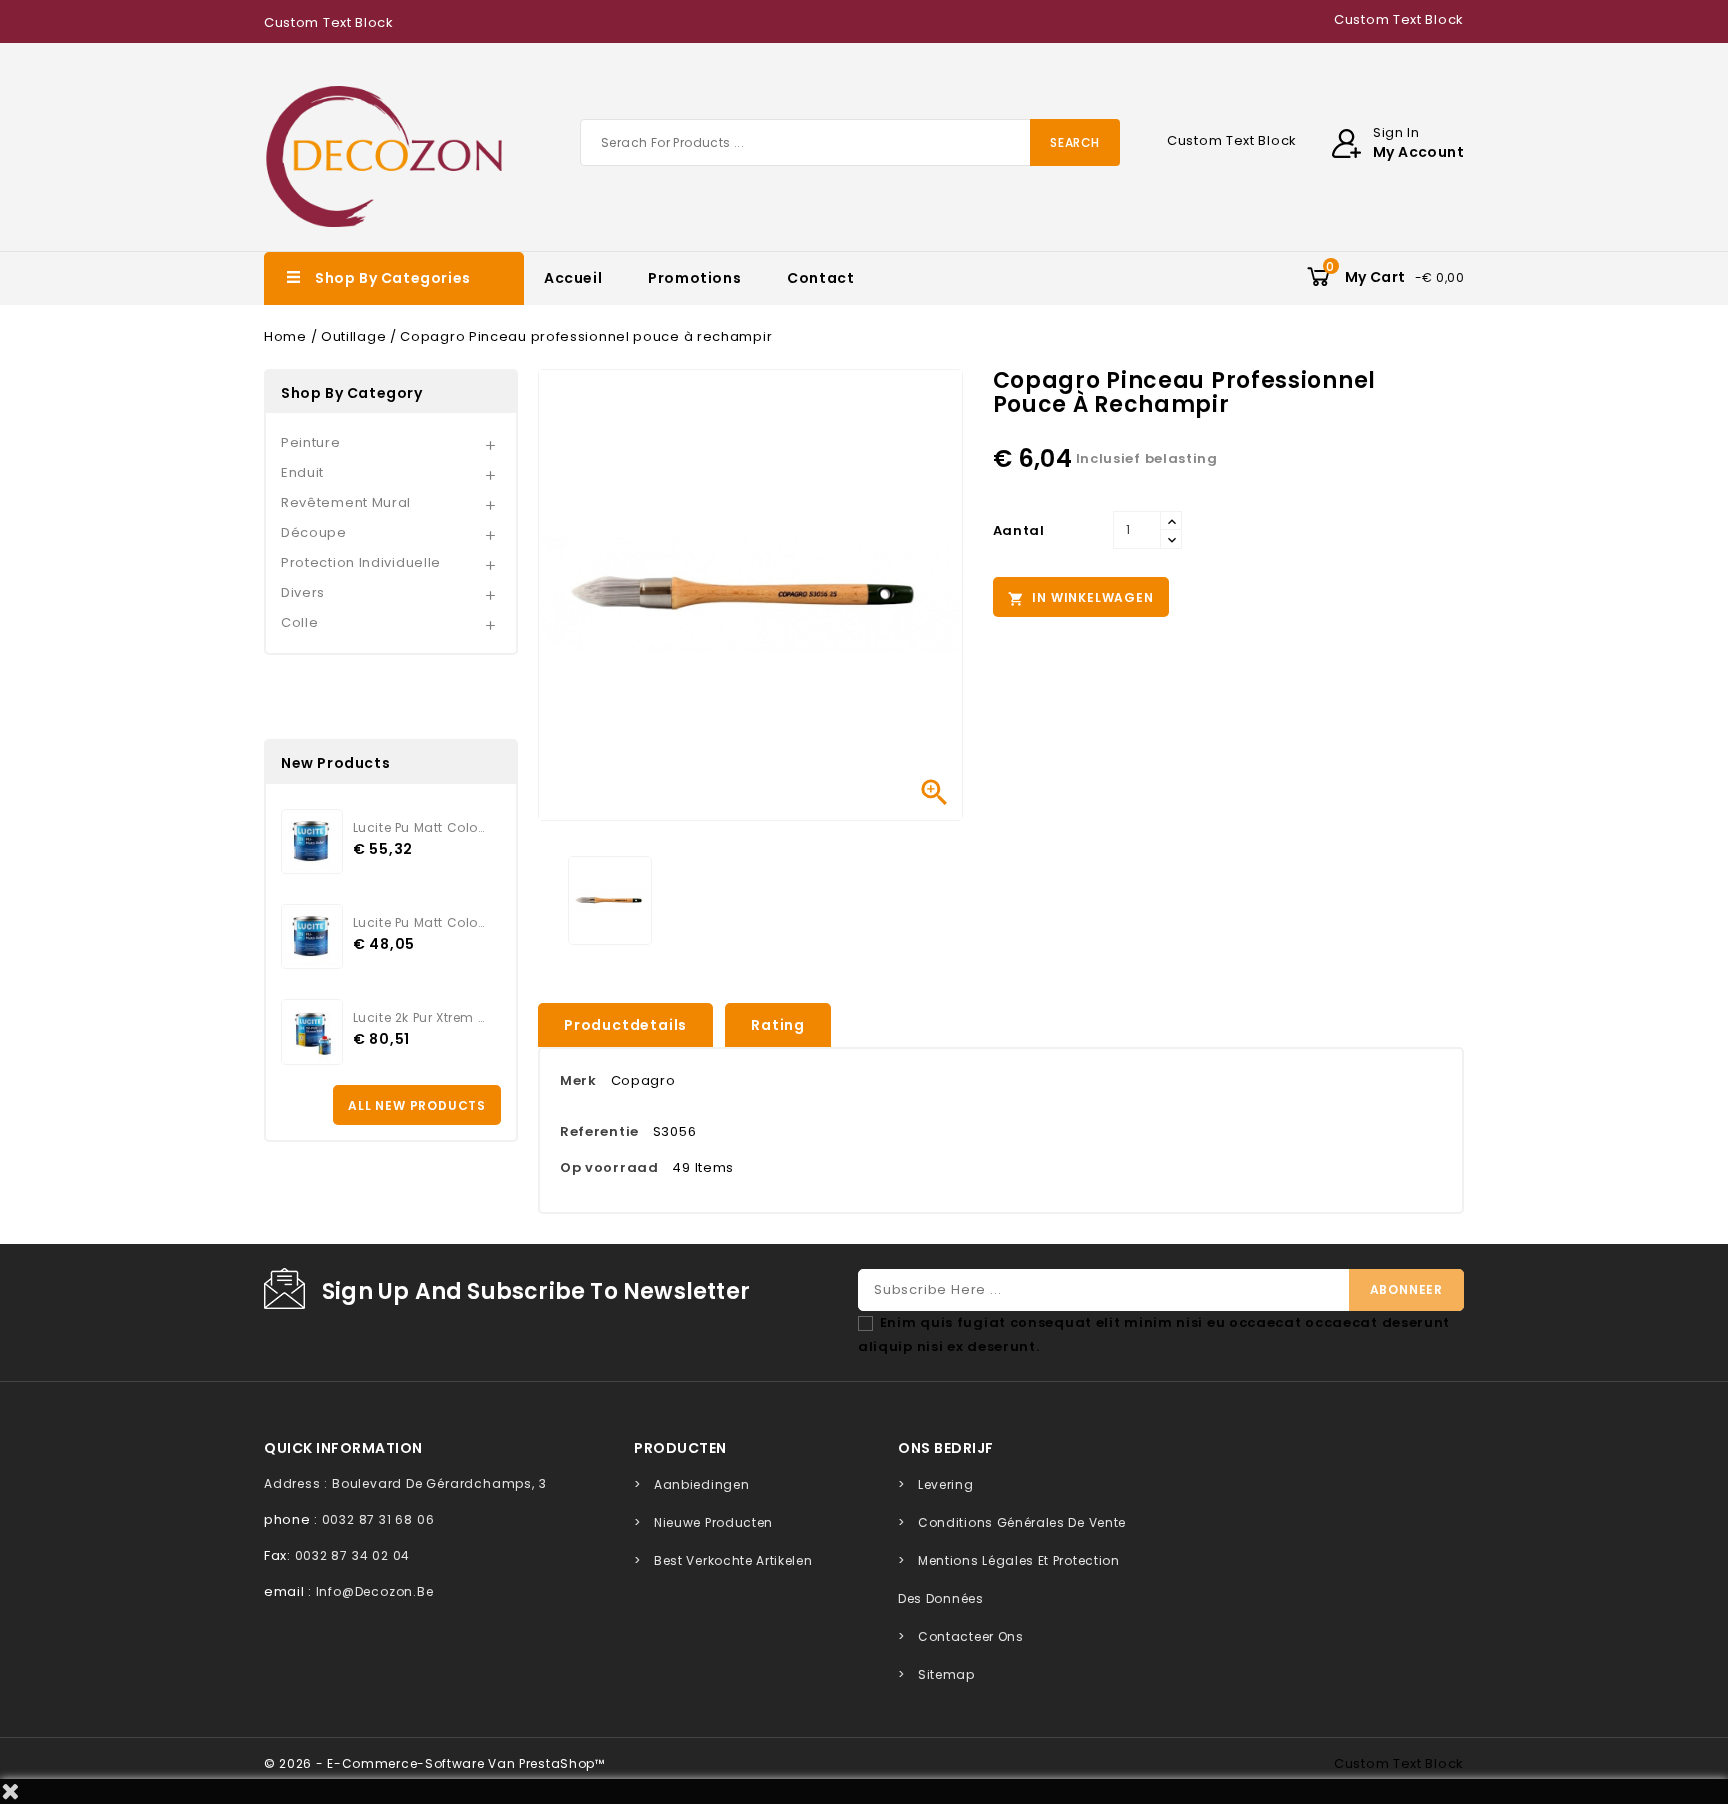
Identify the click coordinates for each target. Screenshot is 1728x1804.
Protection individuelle (361, 562)
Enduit (302, 472)
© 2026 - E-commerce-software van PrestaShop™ (434, 1763)
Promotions (694, 278)
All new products (417, 1105)
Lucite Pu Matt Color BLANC (419, 922)
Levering (946, 1484)
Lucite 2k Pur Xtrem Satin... (419, 1017)
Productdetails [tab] (625, 1025)
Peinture (311, 442)
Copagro (643, 1080)
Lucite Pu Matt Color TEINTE (419, 827)
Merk (578, 1080)
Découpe (314, 532)
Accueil (573, 278)
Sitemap (946, 1674)
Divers (303, 592)
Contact (820, 278)
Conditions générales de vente (1022, 1522)
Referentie (599, 1131)
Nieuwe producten (713, 1522)
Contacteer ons (971, 1636)
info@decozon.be (375, 1591)
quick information (343, 1448)
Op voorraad (609, 1167)
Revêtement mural (346, 502)
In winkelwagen (1081, 598)
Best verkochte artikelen (733, 1560)
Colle (300, 622)
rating (778, 1025)
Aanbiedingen (701, 1484)
